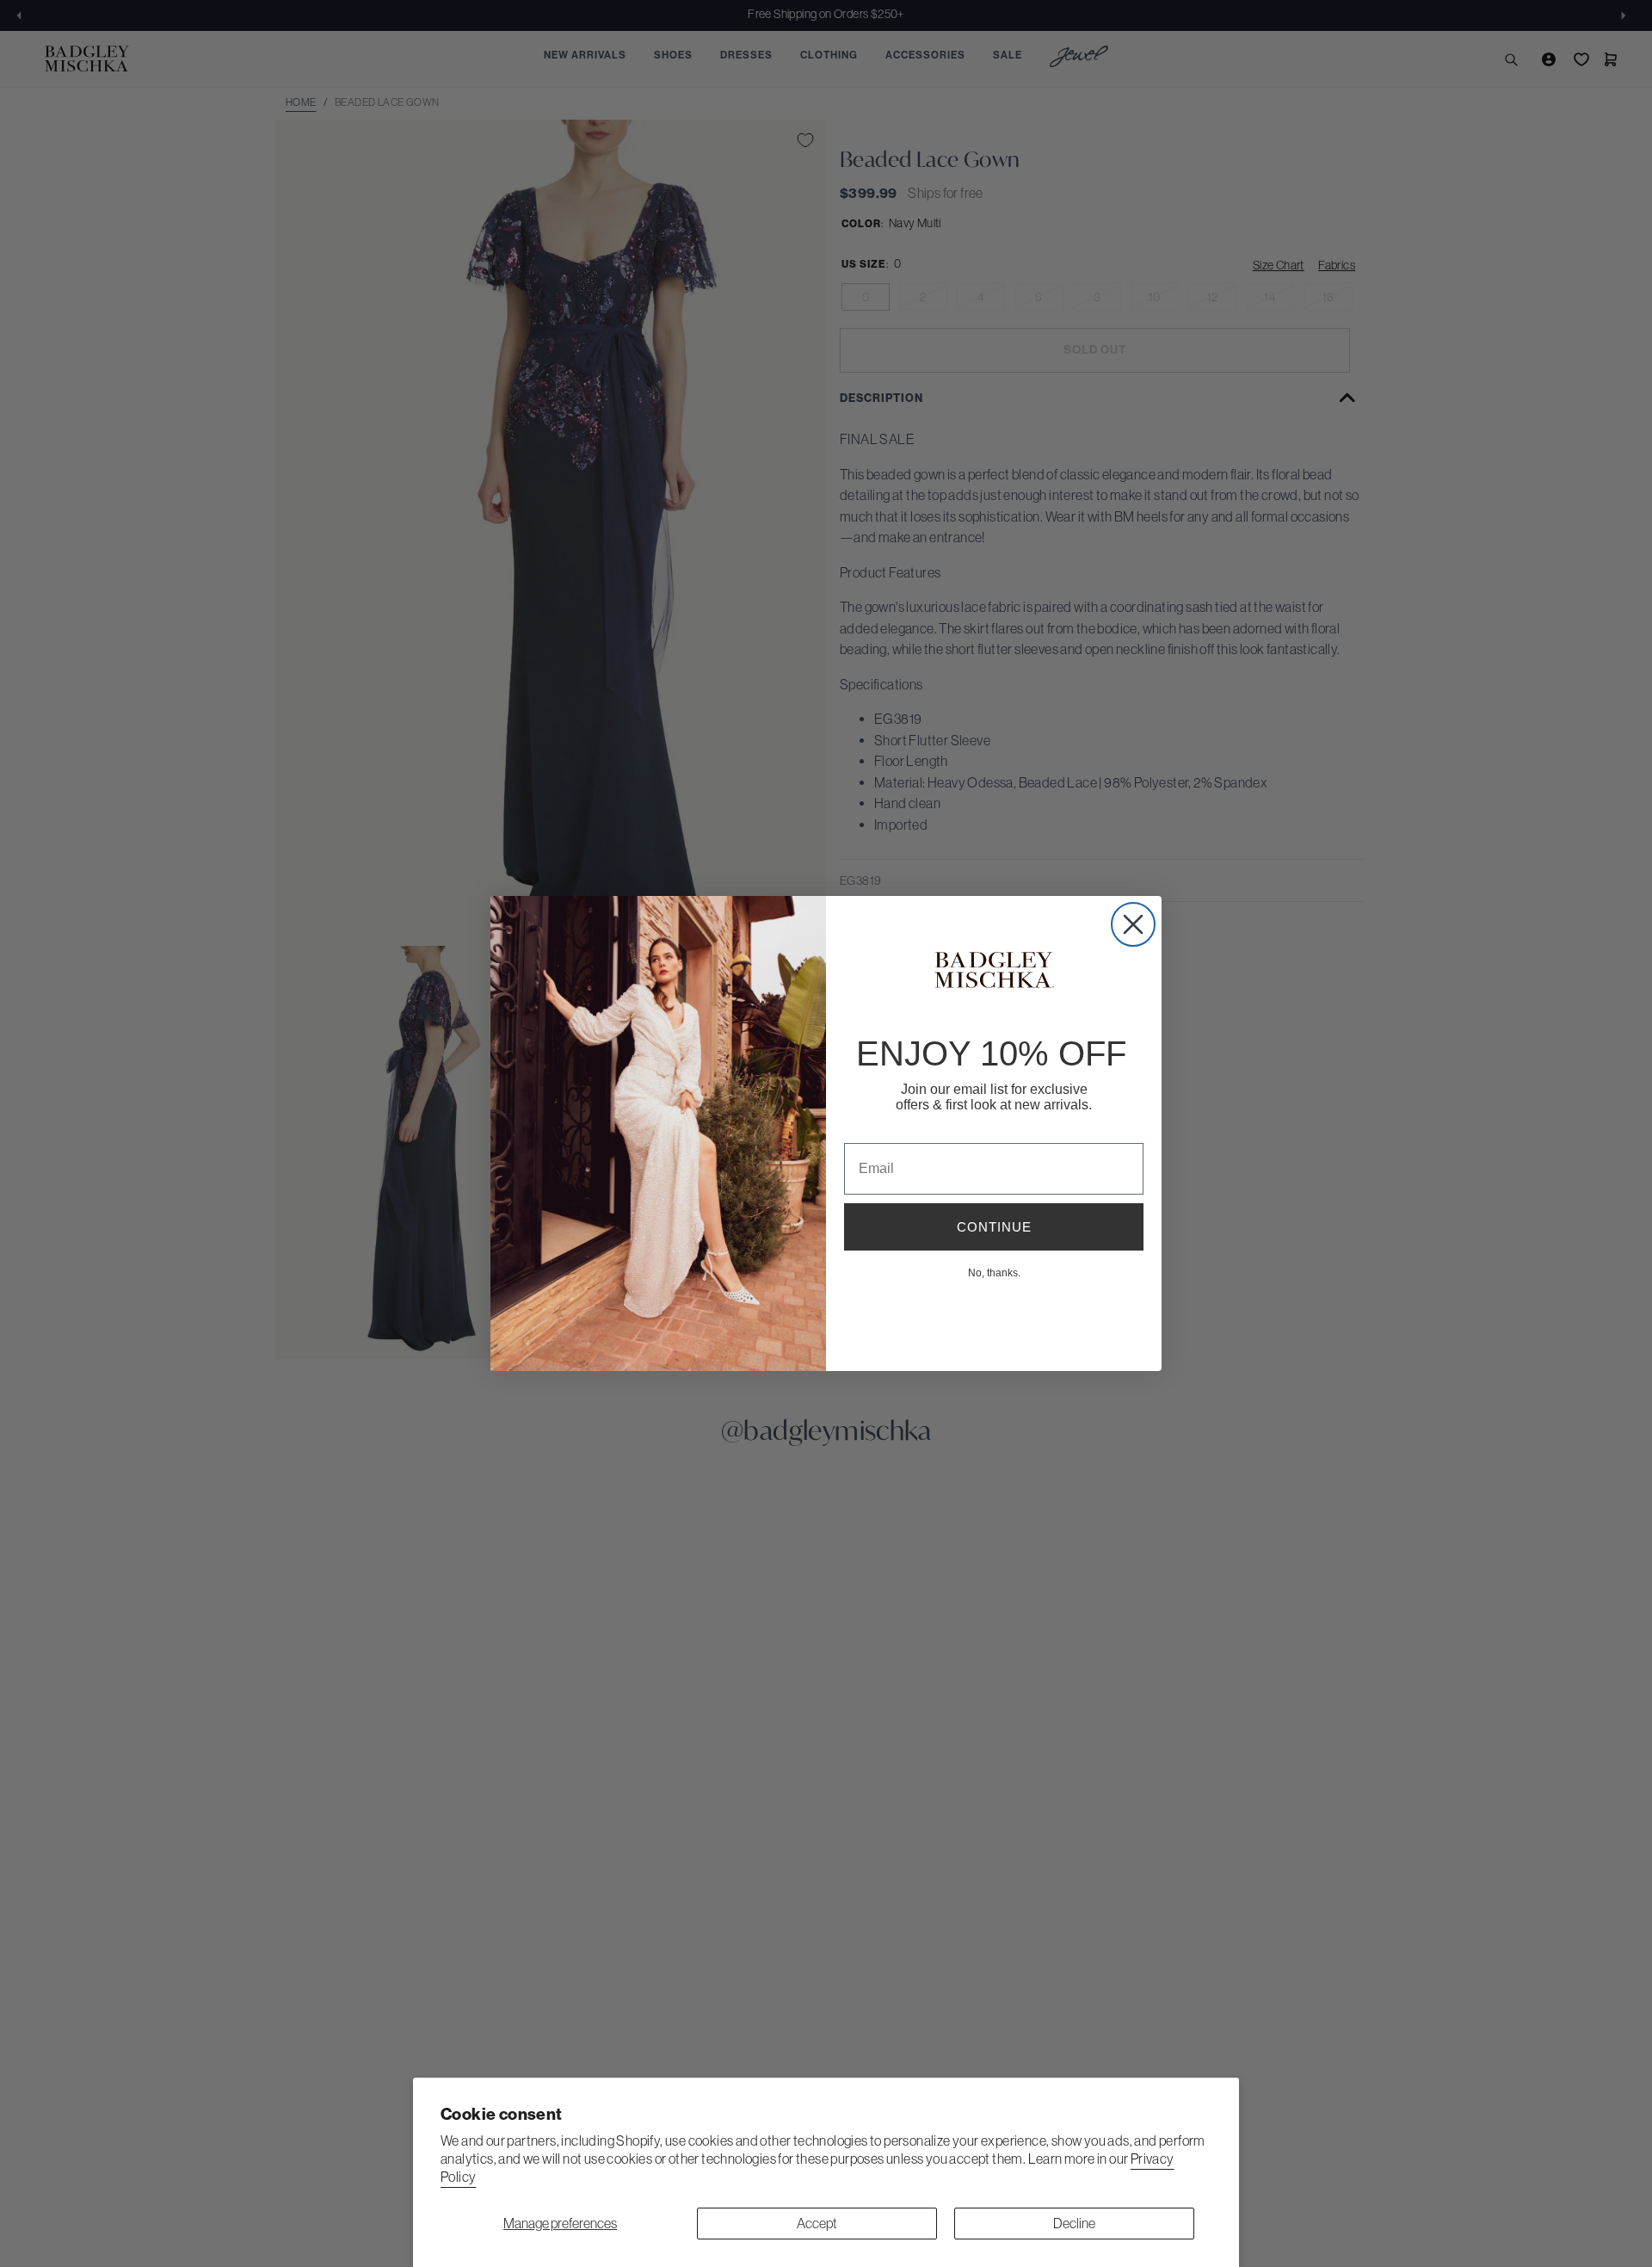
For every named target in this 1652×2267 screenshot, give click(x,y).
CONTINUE (994, 1227)
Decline (1074, 2223)
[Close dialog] (1133, 924)
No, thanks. (994, 1272)
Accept (817, 2223)
